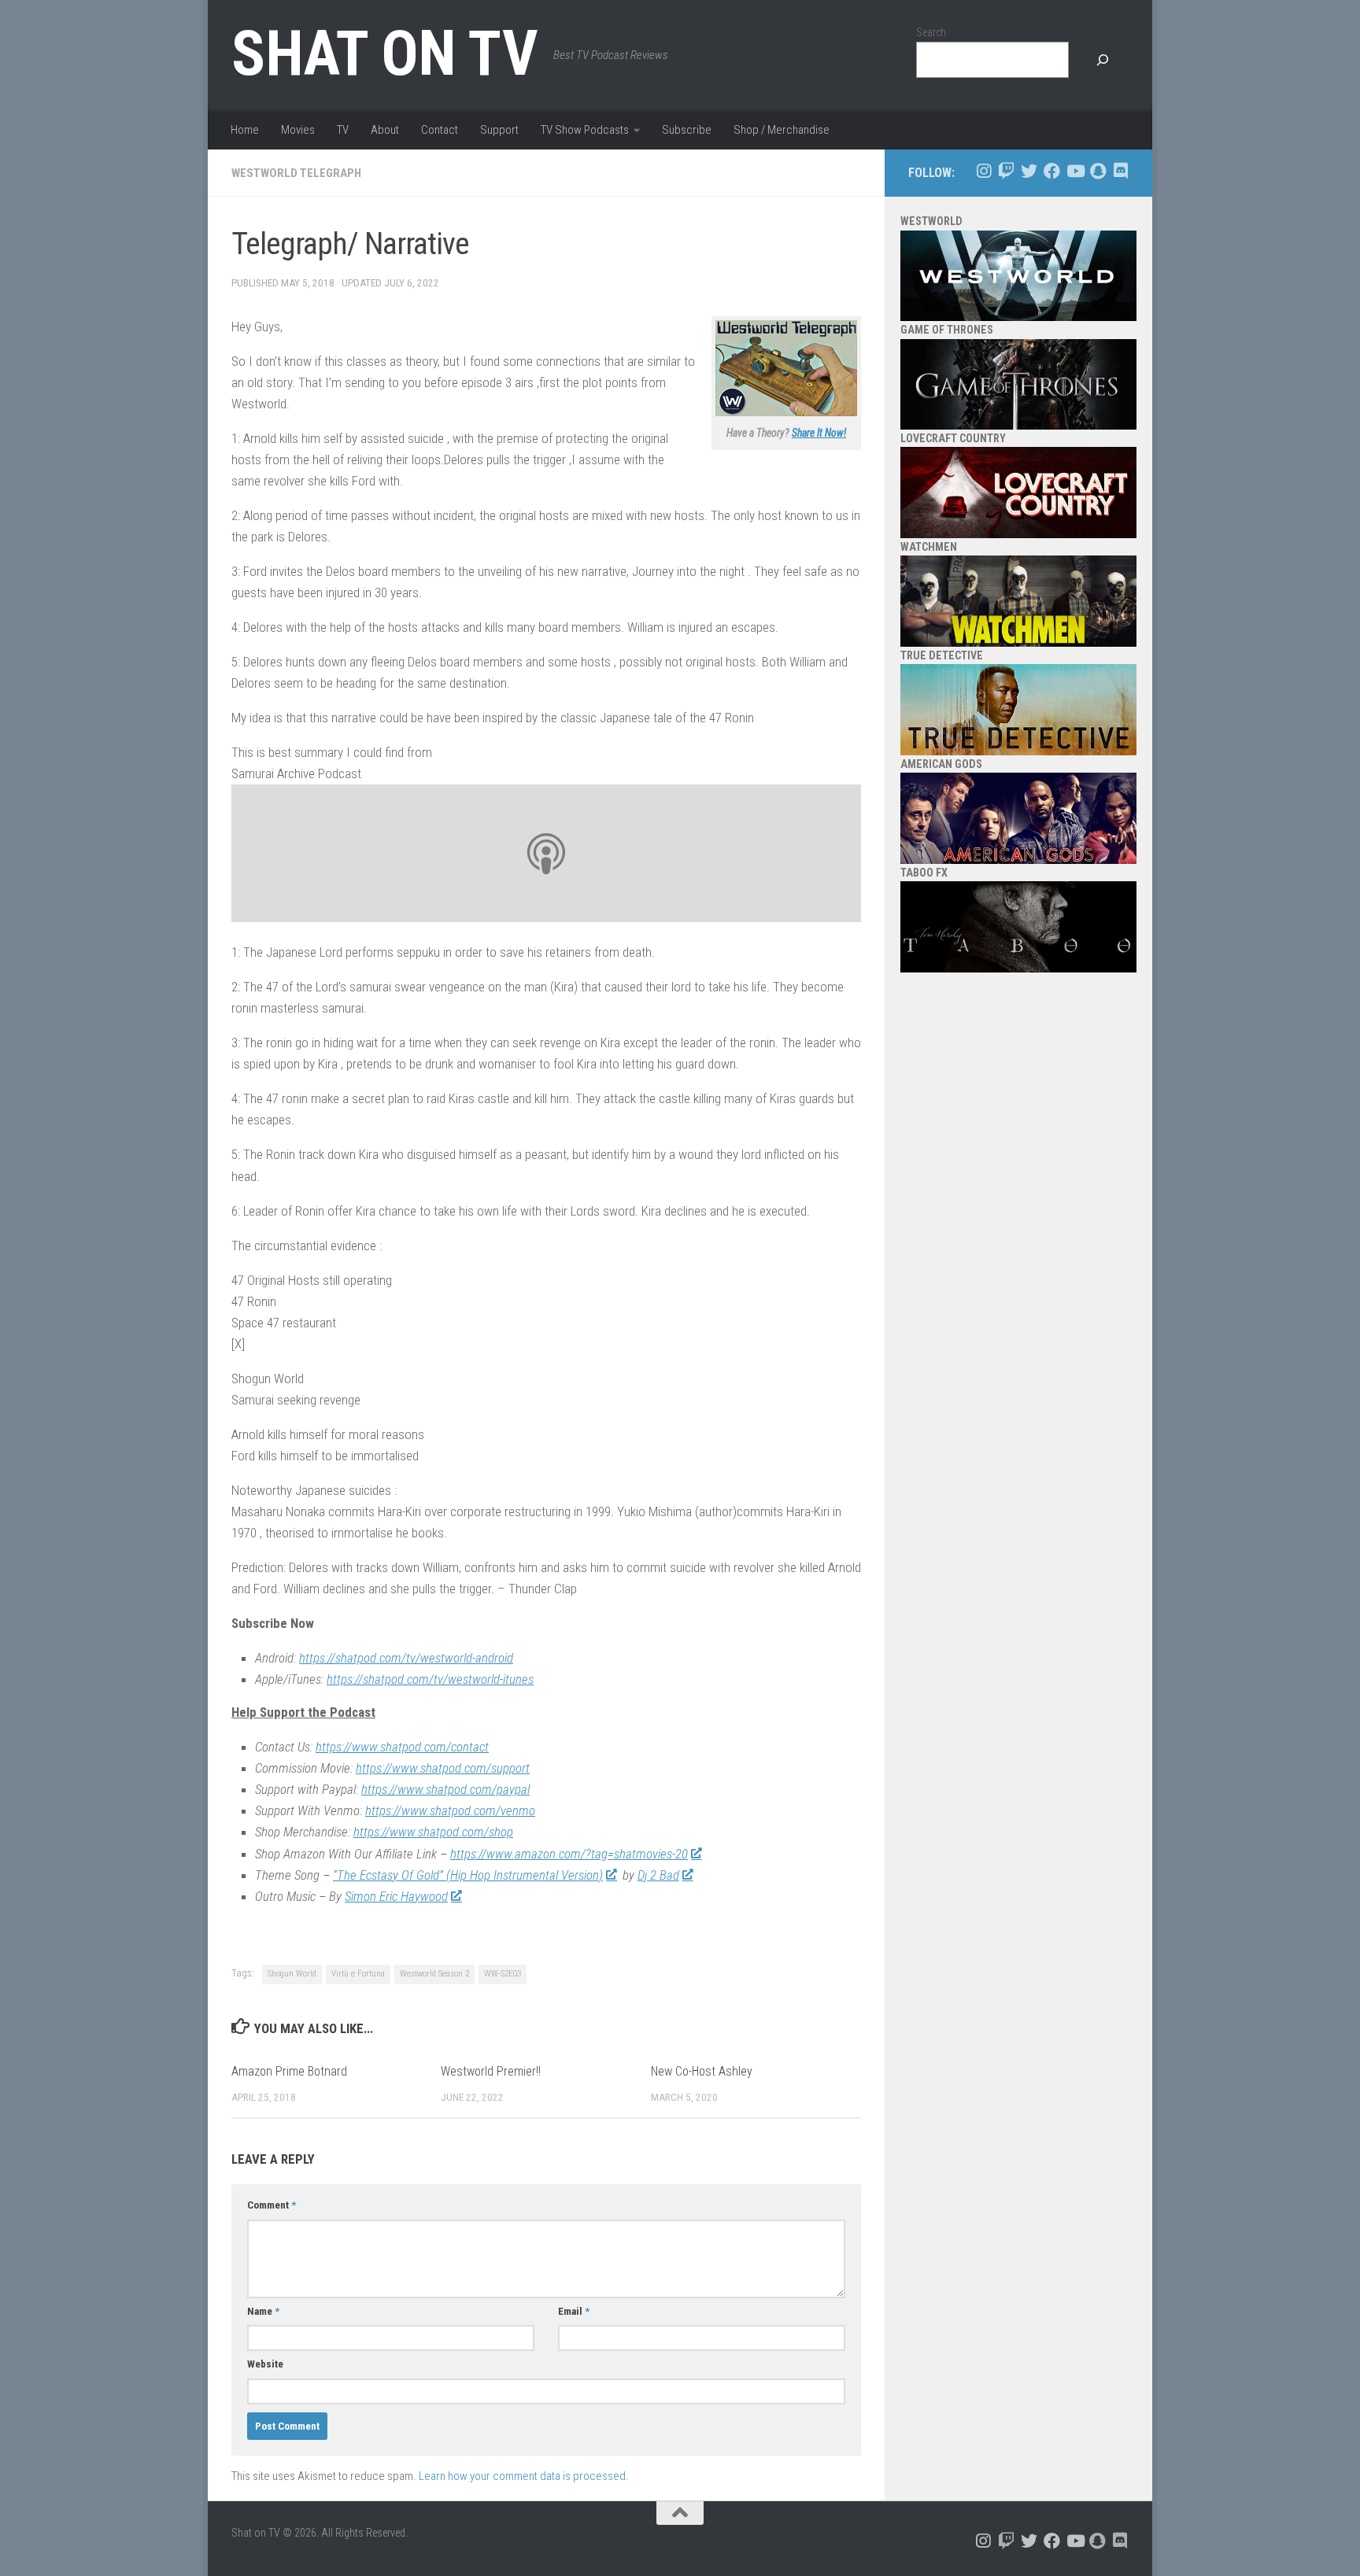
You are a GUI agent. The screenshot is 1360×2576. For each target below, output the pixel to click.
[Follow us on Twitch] (1006, 171)
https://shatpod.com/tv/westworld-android (406, 1658)
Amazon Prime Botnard (289, 2071)
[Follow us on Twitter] (1029, 171)
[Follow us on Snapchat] (1098, 171)
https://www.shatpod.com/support (443, 1768)
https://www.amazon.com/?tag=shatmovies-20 (569, 1854)
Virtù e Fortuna (358, 1974)
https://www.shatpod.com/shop (433, 1832)
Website (265, 2364)
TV (343, 130)
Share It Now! (819, 433)
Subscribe (687, 130)
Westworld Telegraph (296, 173)
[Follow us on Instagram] (983, 171)
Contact (440, 130)
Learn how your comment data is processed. (524, 2476)
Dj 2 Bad (658, 1875)
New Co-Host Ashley (702, 2071)
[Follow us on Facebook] (1052, 171)
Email (574, 2311)
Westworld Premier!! (491, 2071)
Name (263, 2311)
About (385, 130)
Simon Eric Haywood (396, 1896)
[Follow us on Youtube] (1075, 171)
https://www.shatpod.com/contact (402, 1747)
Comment (272, 2205)
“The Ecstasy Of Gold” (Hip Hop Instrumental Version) (468, 1875)
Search (931, 32)
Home (245, 130)
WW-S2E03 (503, 1974)
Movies (298, 130)
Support (499, 130)
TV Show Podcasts (585, 130)
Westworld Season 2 (434, 1974)
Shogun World (292, 1974)
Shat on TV (384, 54)
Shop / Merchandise (782, 130)
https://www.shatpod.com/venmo (450, 1810)
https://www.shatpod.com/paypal (445, 1789)
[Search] (1103, 60)
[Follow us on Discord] (1120, 171)
